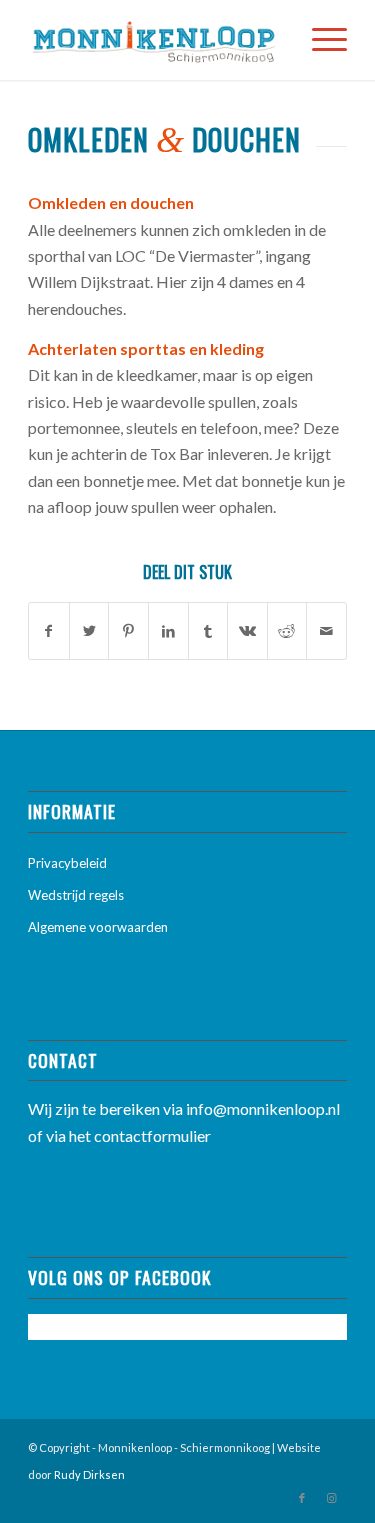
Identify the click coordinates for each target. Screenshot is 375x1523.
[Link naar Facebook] (302, 1498)
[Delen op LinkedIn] (168, 631)
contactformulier (152, 1135)
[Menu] (319, 40)
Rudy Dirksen (89, 1474)
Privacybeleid (67, 863)
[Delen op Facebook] (49, 631)
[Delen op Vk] (247, 631)
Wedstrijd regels (76, 895)
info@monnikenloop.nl (263, 1108)
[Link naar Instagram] (332, 1498)
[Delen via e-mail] (326, 631)
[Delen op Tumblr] (208, 631)
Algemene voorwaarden (98, 927)
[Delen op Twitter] (89, 631)
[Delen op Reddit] (287, 631)
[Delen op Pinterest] (128, 631)
